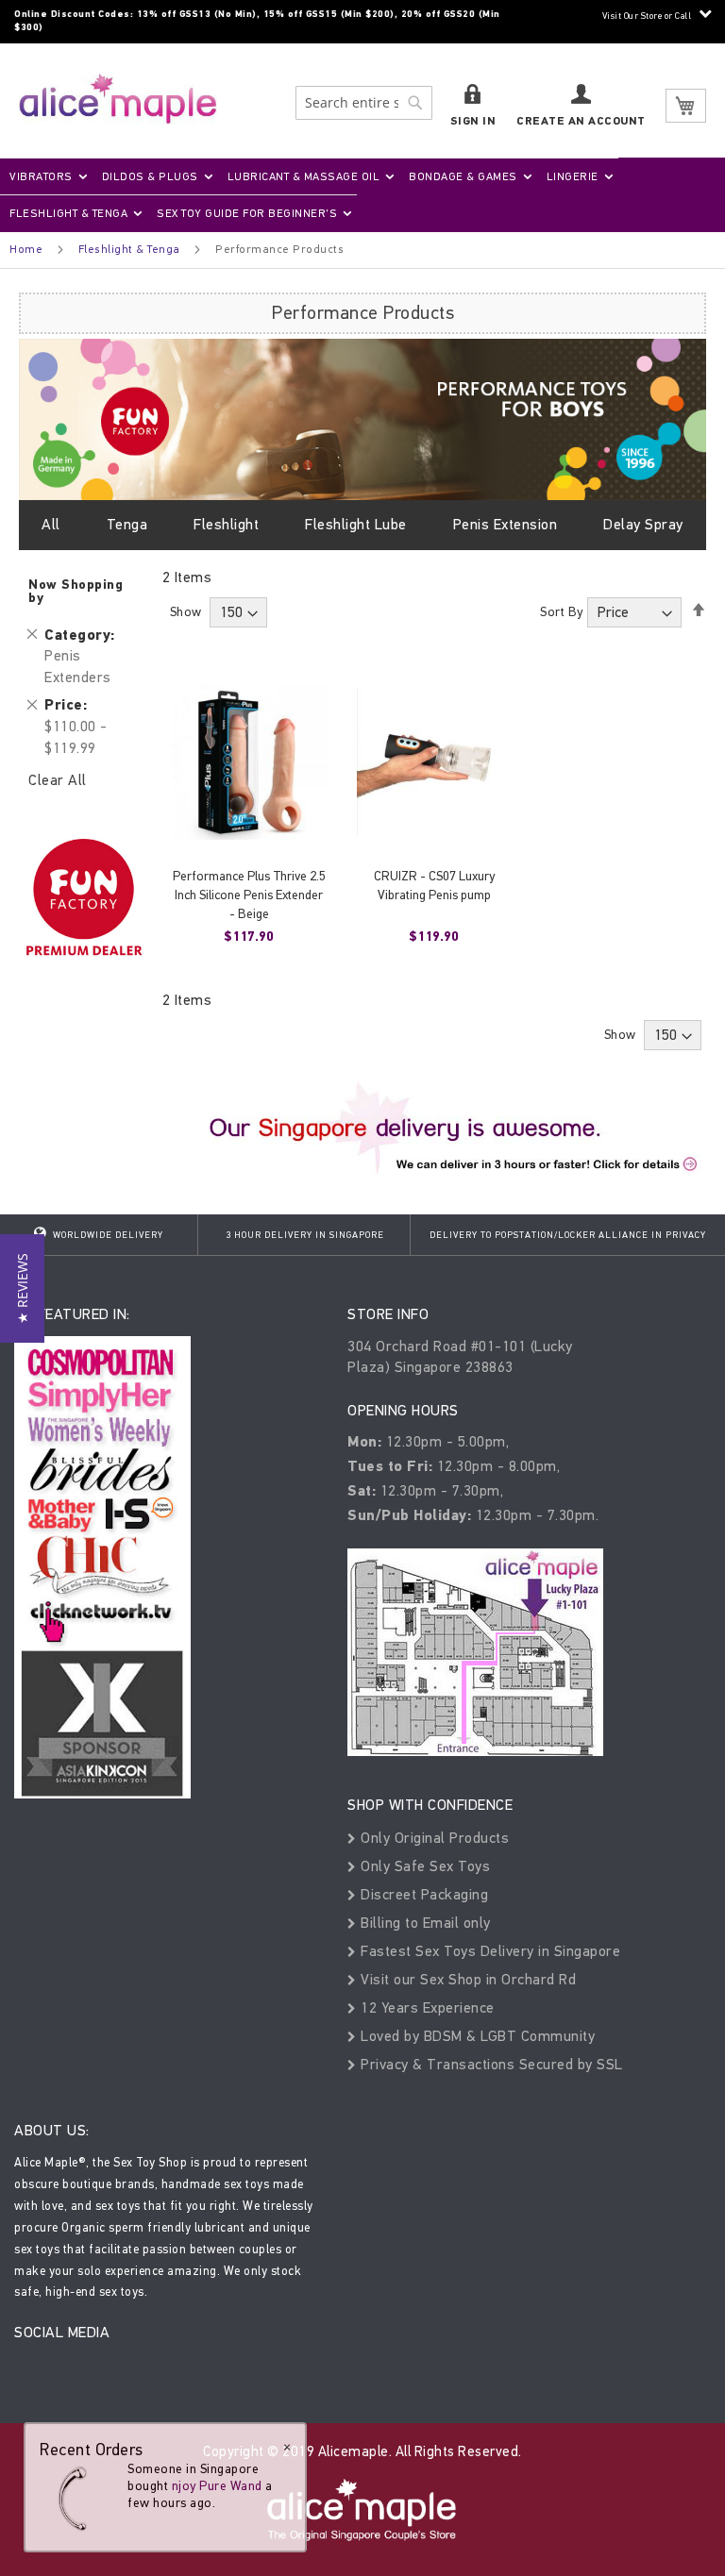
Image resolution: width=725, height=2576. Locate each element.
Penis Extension (506, 524)
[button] (22, 1288)
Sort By (562, 612)
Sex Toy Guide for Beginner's (247, 213)
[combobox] (364, 103)
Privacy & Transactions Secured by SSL (490, 2064)
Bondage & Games (463, 176)
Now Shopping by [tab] (76, 591)
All (51, 524)
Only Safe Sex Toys (423, 1866)
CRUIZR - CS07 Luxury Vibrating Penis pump (434, 886)
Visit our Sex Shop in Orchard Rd (466, 1979)
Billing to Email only (424, 1923)
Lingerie (573, 176)
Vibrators (41, 176)
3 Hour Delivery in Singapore (305, 1235)
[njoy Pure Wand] (77, 2498)
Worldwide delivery (107, 1235)
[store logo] (118, 99)
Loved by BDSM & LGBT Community (476, 2036)
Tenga (127, 524)
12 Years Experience (426, 2007)
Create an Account (581, 121)
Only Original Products (433, 1838)
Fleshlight (226, 524)
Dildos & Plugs (150, 176)
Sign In (473, 121)
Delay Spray (643, 524)
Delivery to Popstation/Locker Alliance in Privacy (568, 1235)
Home (26, 249)
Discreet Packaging (422, 1894)
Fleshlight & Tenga (68, 213)
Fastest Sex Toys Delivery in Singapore (489, 1951)
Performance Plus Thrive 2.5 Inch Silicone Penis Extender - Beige (249, 895)
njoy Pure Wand (217, 2486)
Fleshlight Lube (356, 524)
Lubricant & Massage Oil (304, 176)
